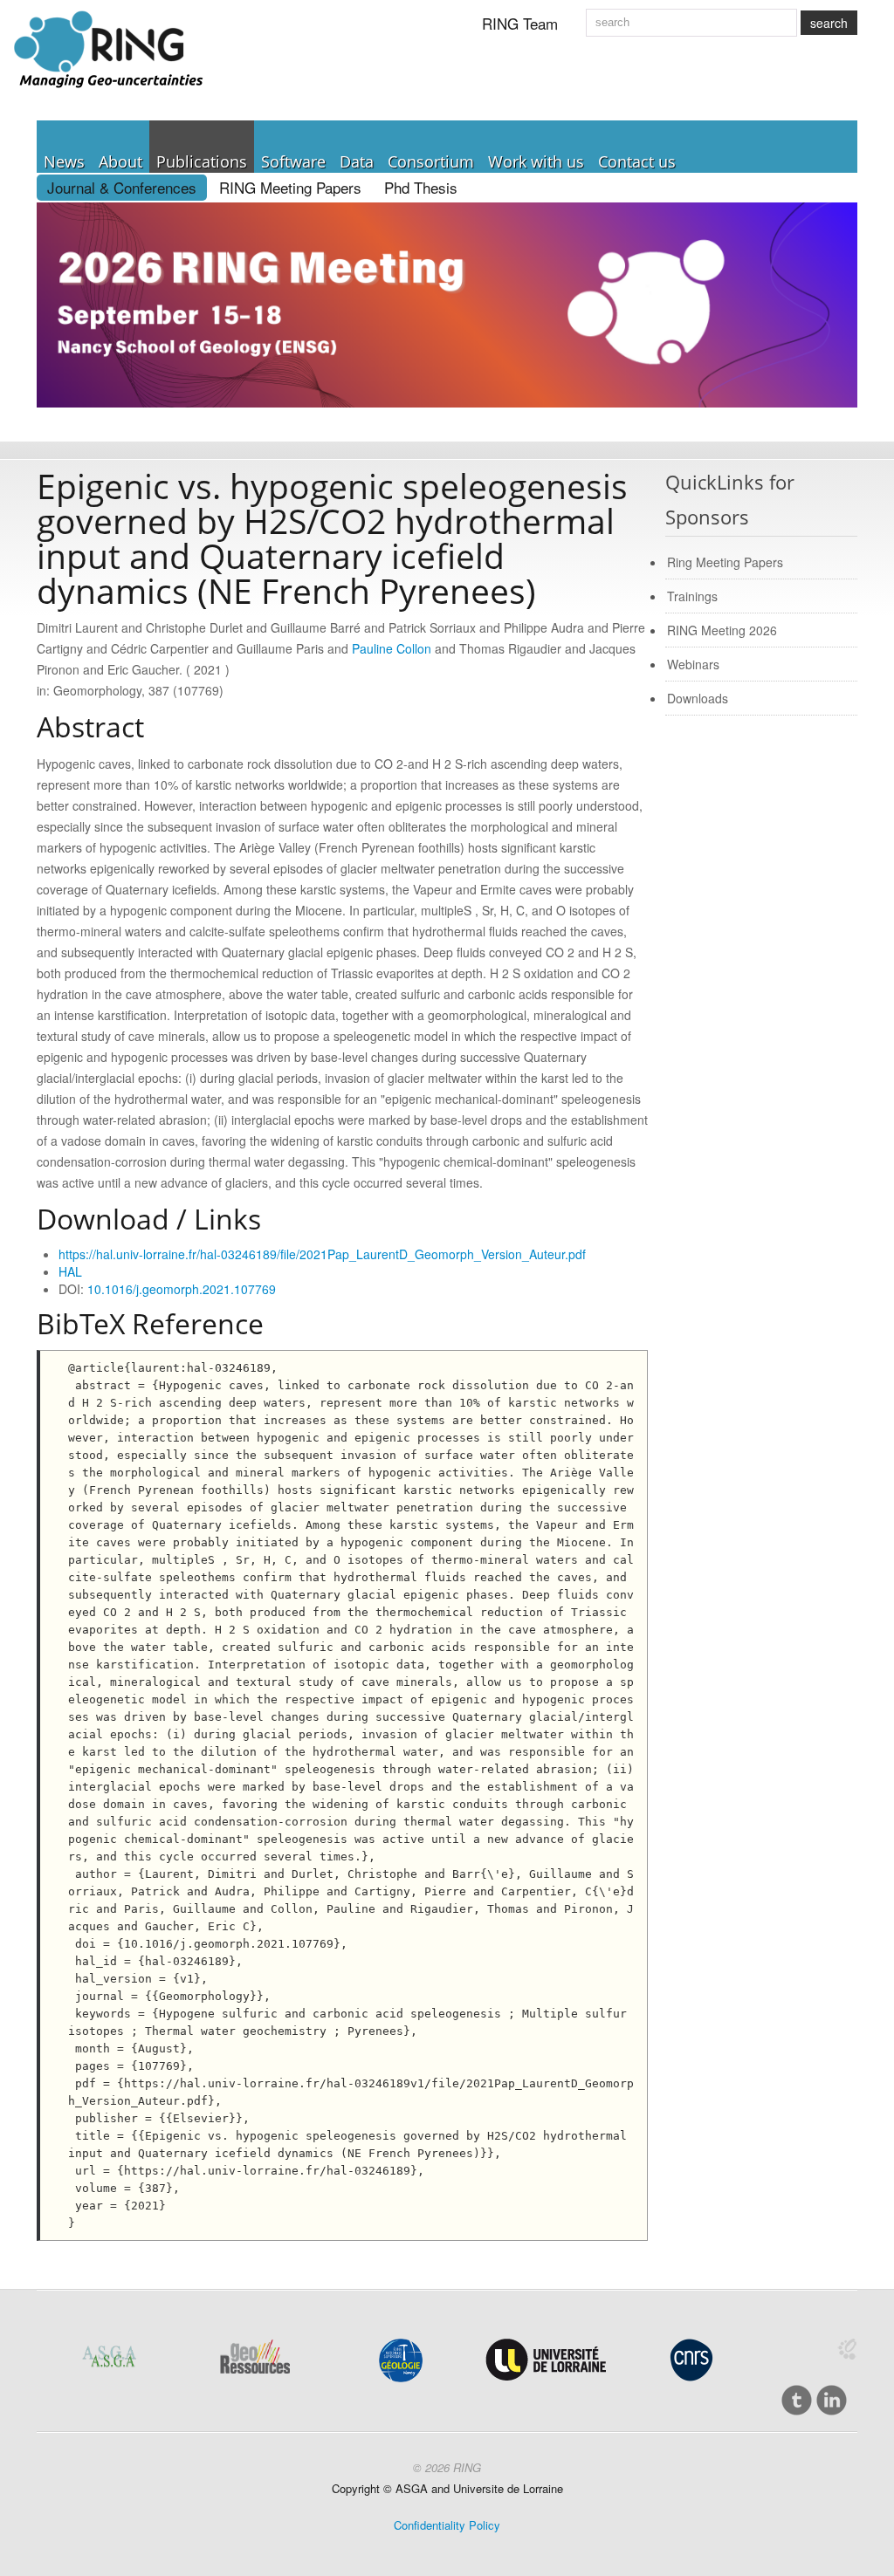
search (829, 23)
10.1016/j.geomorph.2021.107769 (182, 1289)
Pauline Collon (392, 648)
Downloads (698, 698)
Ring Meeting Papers (725, 562)
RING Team (520, 23)
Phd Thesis (421, 187)
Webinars (693, 664)
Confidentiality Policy (447, 2525)
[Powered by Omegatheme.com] (847, 2349)
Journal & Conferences (122, 187)
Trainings (692, 596)
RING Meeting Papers (290, 187)
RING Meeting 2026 (722, 630)
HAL (70, 1271)
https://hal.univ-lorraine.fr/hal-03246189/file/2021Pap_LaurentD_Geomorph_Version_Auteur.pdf (322, 1254)
